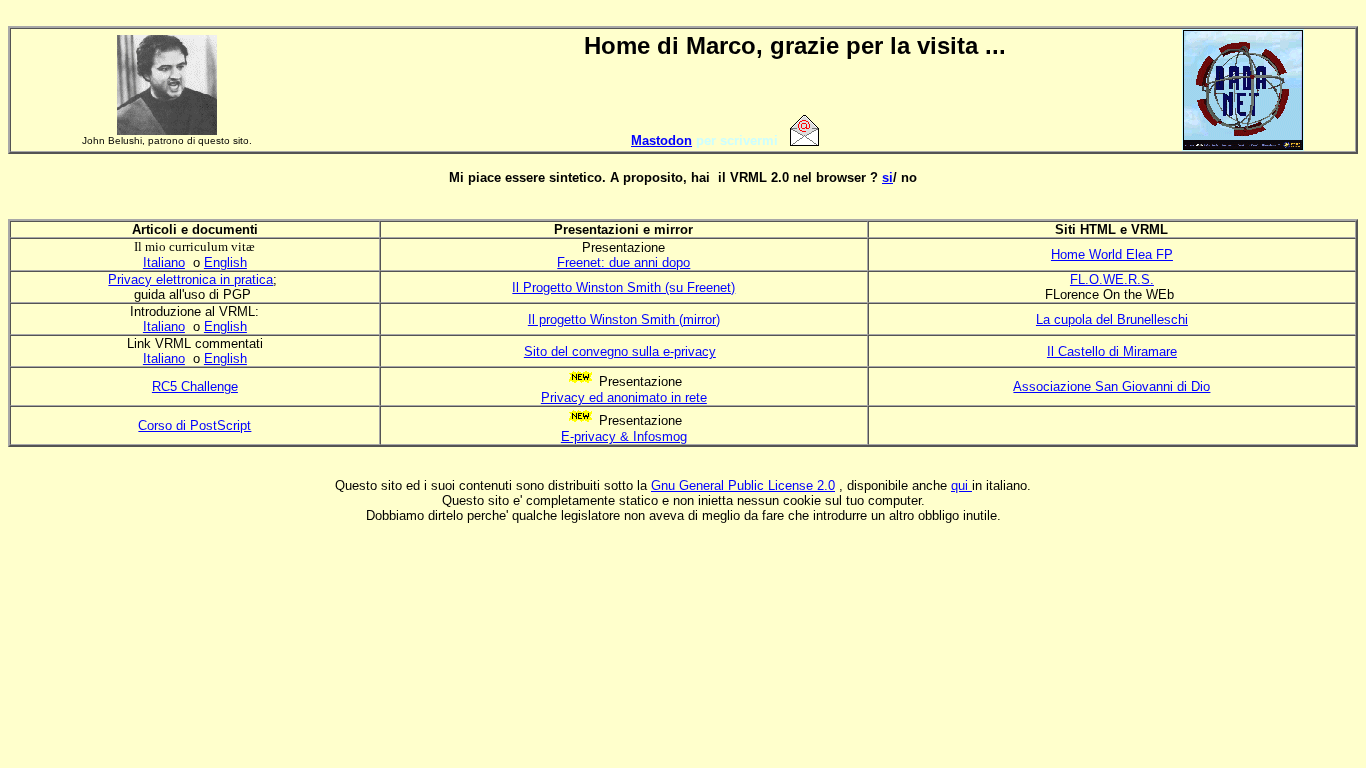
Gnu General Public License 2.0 (743, 485)
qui (961, 485)
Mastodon (661, 140)
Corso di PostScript (194, 425)
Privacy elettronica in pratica (190, 279)
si (887, 177)
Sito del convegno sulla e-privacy (620, 351)
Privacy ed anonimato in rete (624, 397)
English (225, 262)
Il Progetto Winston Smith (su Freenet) (623, 287)
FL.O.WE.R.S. (1112, 279)
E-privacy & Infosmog (624, 436)
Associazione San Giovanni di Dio (1111, 386)
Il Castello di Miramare (1112, 351)
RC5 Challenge (195, 386)
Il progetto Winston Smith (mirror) (624, 319)
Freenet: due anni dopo (623, 262)
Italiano (164, 262)
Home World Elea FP (1112, 254)
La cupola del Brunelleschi (1112, 319)
